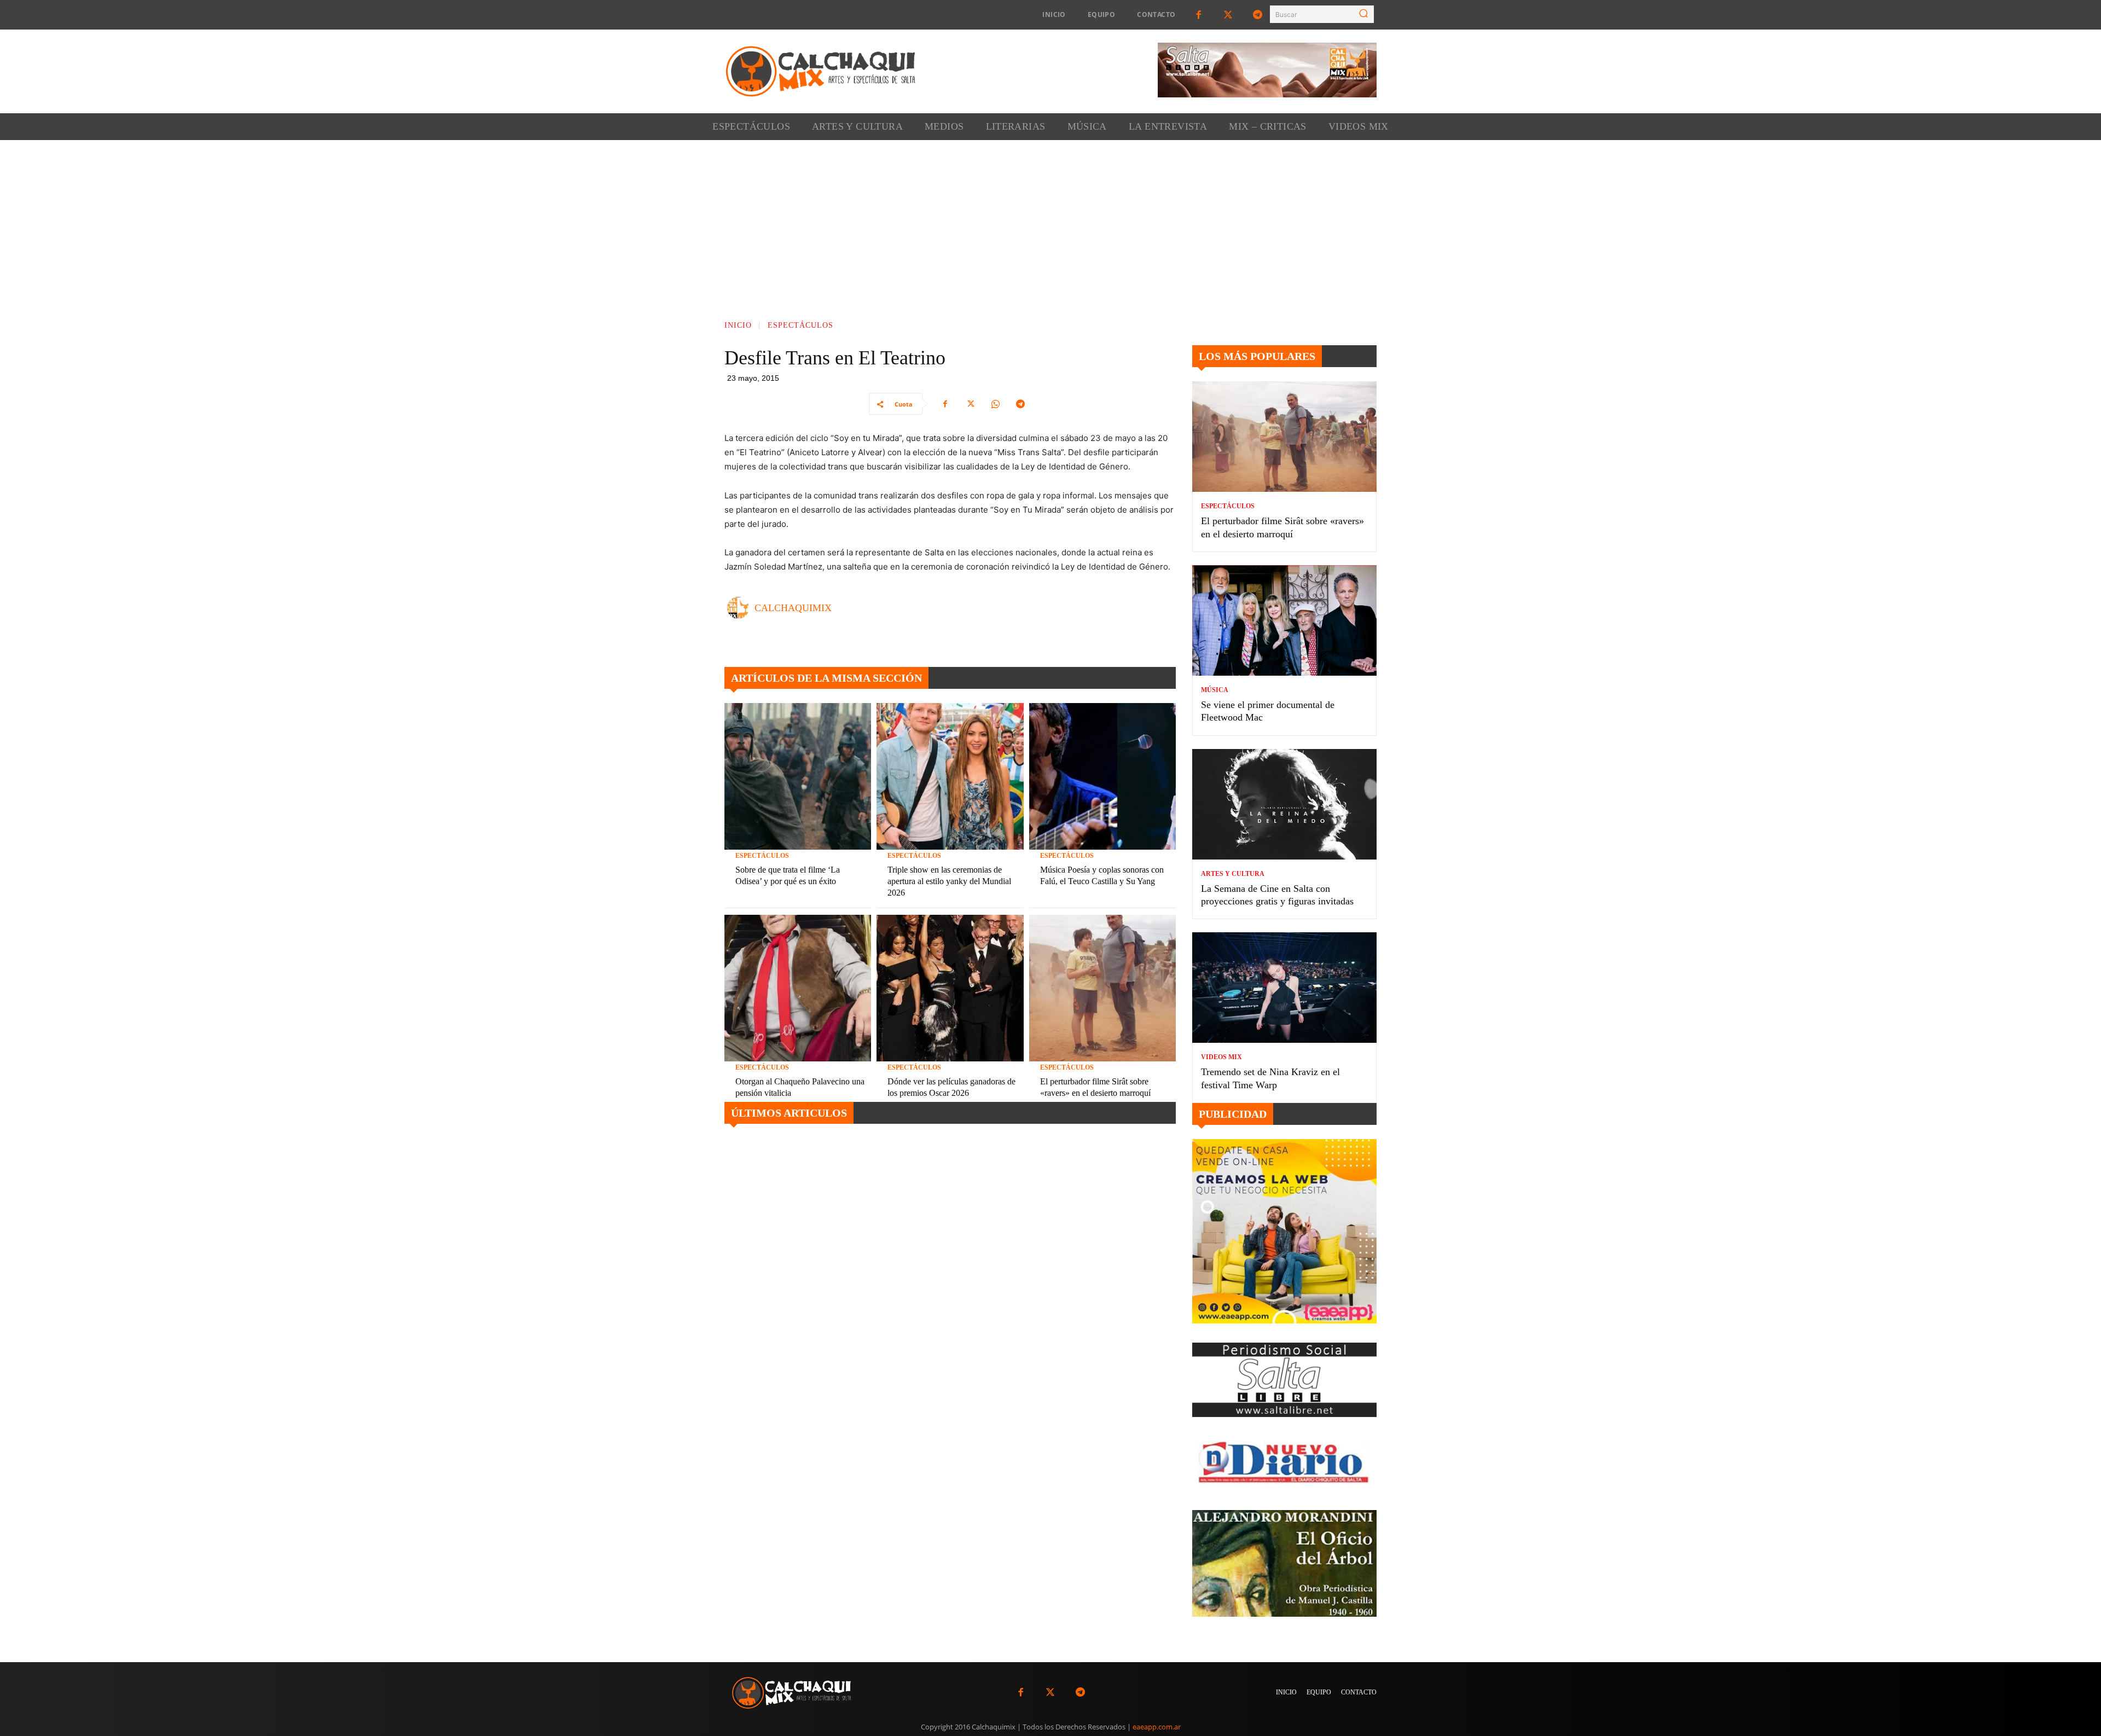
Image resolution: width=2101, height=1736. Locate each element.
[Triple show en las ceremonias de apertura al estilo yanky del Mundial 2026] (950, 776)
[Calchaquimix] (741, 608)
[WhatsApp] (995, 404)
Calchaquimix (793, 608)
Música (1215, 690)
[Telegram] (1258, 15)
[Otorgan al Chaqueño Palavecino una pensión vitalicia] (798, 988)
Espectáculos (800, 325)
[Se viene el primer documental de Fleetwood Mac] (1284, 620)
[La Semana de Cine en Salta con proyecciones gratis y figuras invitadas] (1284, 804)
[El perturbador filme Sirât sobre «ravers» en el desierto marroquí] (1102, 988)
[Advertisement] (1050, 222)
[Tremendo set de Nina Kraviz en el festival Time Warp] (1284, 988)
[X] (970, 404)
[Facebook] (1198, 15)
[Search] (1363, 14)
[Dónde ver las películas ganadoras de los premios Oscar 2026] (950, 988)
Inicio (738, 325)
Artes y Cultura (1233, 874)
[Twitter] (1228, 15)
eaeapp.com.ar (1157, 1727)
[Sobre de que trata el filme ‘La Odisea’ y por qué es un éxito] (798, 776)
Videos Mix (1221, 1057)
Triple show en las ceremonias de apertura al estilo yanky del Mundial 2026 (949, 881)
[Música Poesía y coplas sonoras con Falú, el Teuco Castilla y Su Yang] (1102, 776)
